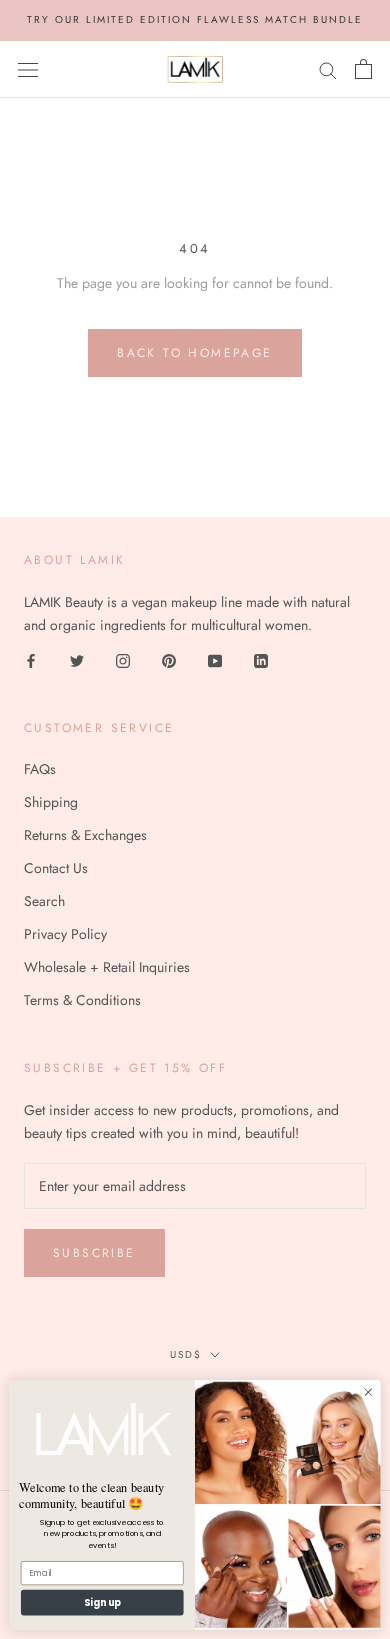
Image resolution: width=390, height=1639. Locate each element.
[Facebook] (31, 659)
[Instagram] (123, 659)
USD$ (186, 1354)
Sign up (102, 1602)
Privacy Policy (65, 934)
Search (44, 901)
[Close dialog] (368, 1391)
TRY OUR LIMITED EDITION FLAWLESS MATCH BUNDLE (195, 19)
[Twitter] (77, 659)
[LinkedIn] (261, 659)
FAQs (40, 769)
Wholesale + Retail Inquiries (107, 967)
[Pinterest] (169, 659)
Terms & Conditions (82, 1000)
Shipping (51, 802)
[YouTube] (215, 659)
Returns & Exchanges (85, 835)
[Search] (328, 68)
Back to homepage (194, 353)
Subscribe (94, 1253)
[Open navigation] (28, 69)
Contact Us (56, 868)
